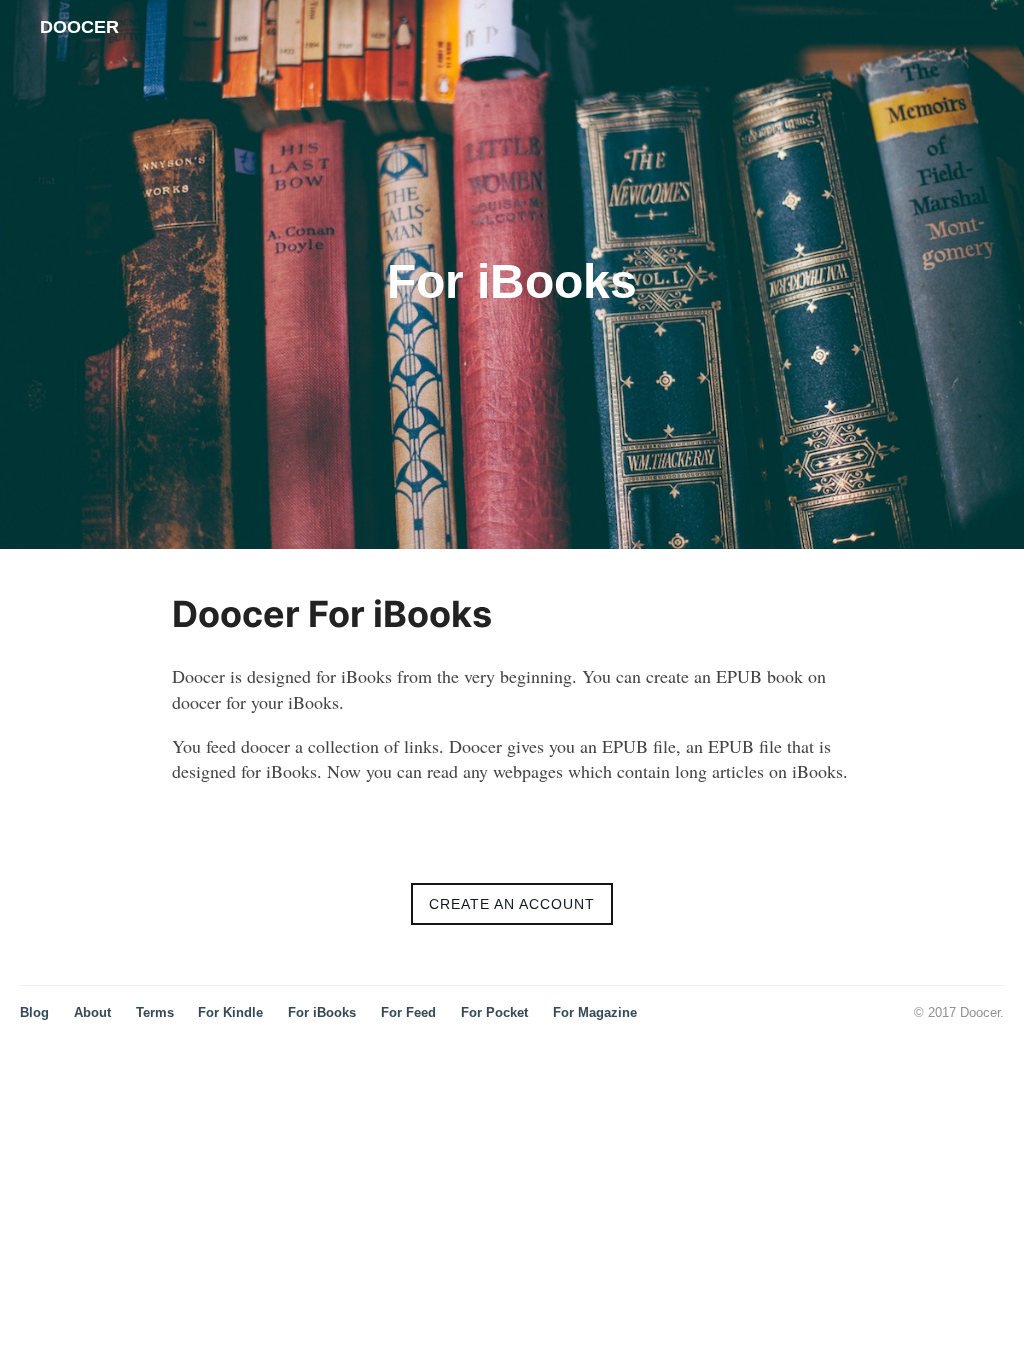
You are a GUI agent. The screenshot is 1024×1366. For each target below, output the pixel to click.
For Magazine (595, 1012)
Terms (155, 1012)
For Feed (408, 1012)
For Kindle (230, 1012)
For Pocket (494, 1012)
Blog (34, 1012)
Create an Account (512, 904)
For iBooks (322, 1012)
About (92, 1012)
